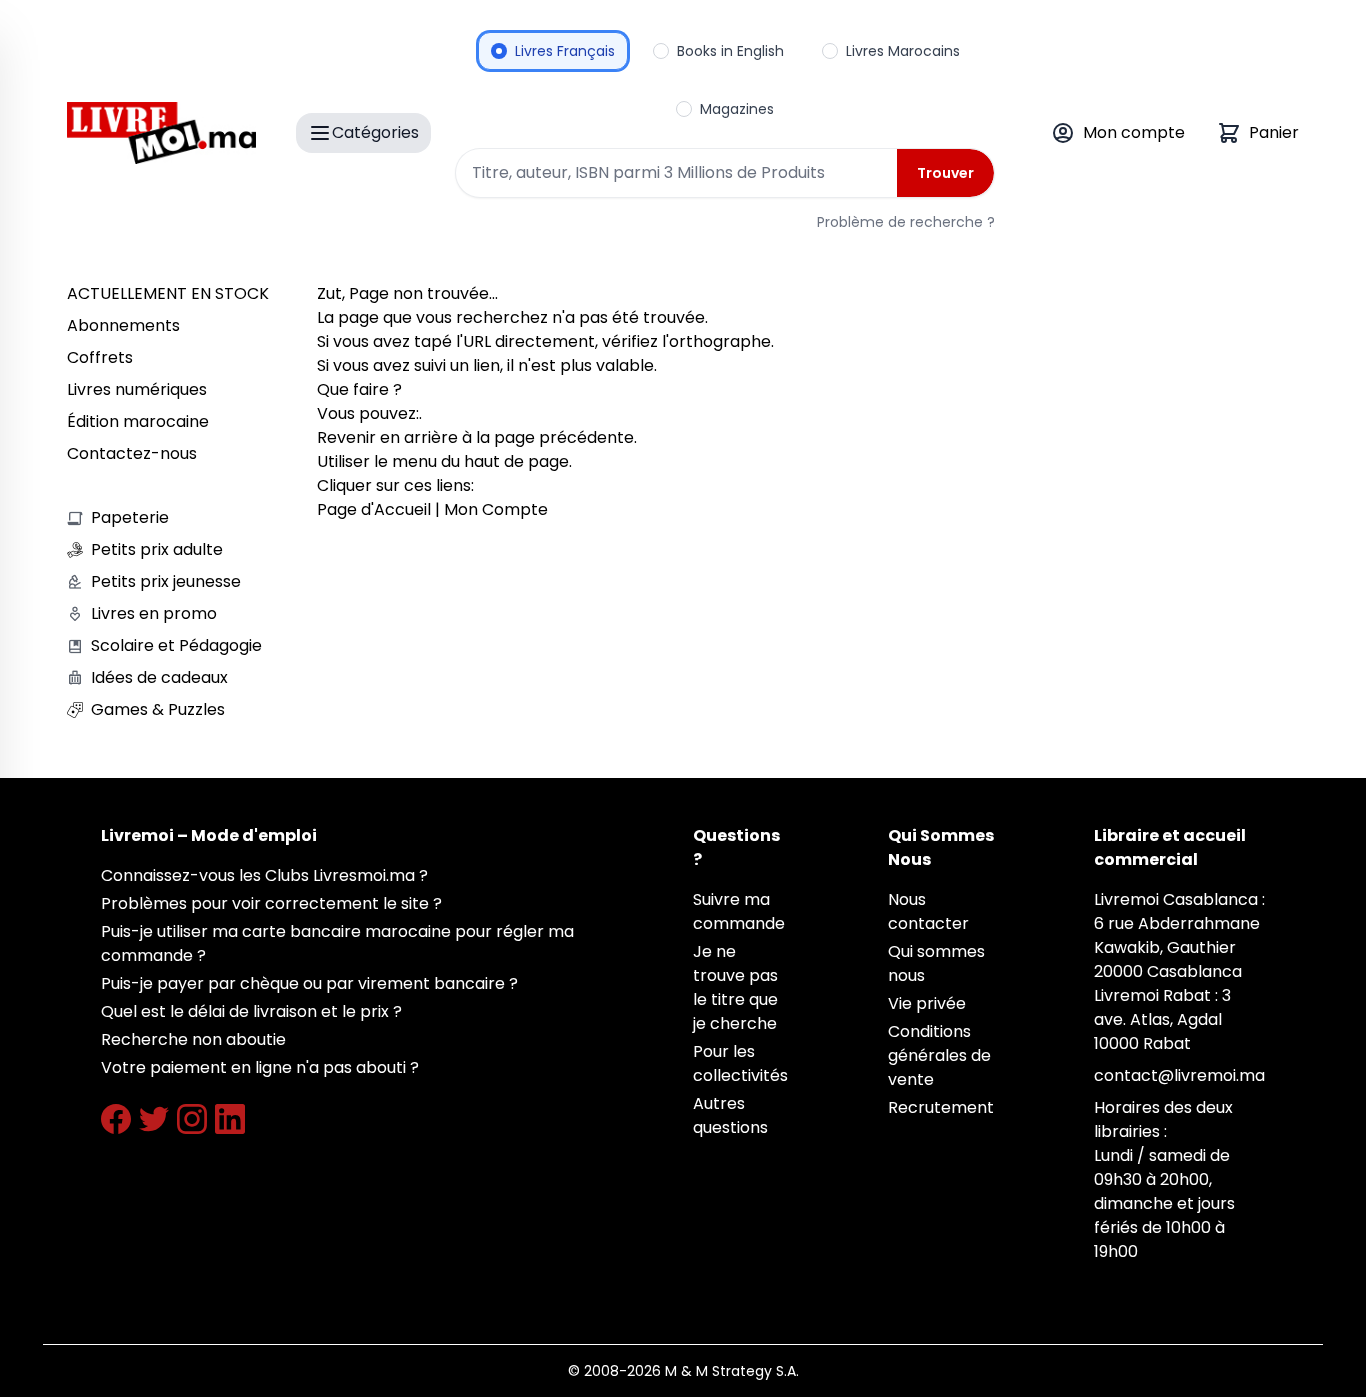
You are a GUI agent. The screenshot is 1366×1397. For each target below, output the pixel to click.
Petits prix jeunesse (166, 581)
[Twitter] (154, 1119)
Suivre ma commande (739, 911)
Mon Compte (496, 509)
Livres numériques (137, 389)
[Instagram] (192, 1119)
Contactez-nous (132, 453)
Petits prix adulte (157, 549)
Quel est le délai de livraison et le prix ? (251, 1011)
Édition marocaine (138, 421)
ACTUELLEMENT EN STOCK (168, 293)
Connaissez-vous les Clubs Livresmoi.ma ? (264, 875)
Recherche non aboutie (193, 1039)
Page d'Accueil (374, 509)
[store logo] (161, 133)
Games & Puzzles (158, 709)
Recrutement (941, 1107)
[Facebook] (116, 1119)
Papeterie (130, 517)
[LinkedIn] (230, 1119)
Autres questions (730, 1115)
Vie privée (927, 1003)
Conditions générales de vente (939, 1055)
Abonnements (123, 325)
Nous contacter (928, 911)
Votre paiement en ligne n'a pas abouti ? (260, 1067)
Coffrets (100, 357)
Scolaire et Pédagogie (176, 645)
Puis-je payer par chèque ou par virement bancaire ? (309, 983)
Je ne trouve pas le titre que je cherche (735, 987)
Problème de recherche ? (906, 222)
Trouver (945, 173)
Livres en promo (154, 613)
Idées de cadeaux (159, 677)
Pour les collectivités (740, 1063)
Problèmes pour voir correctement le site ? (271, 903)
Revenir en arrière (387, 437)
